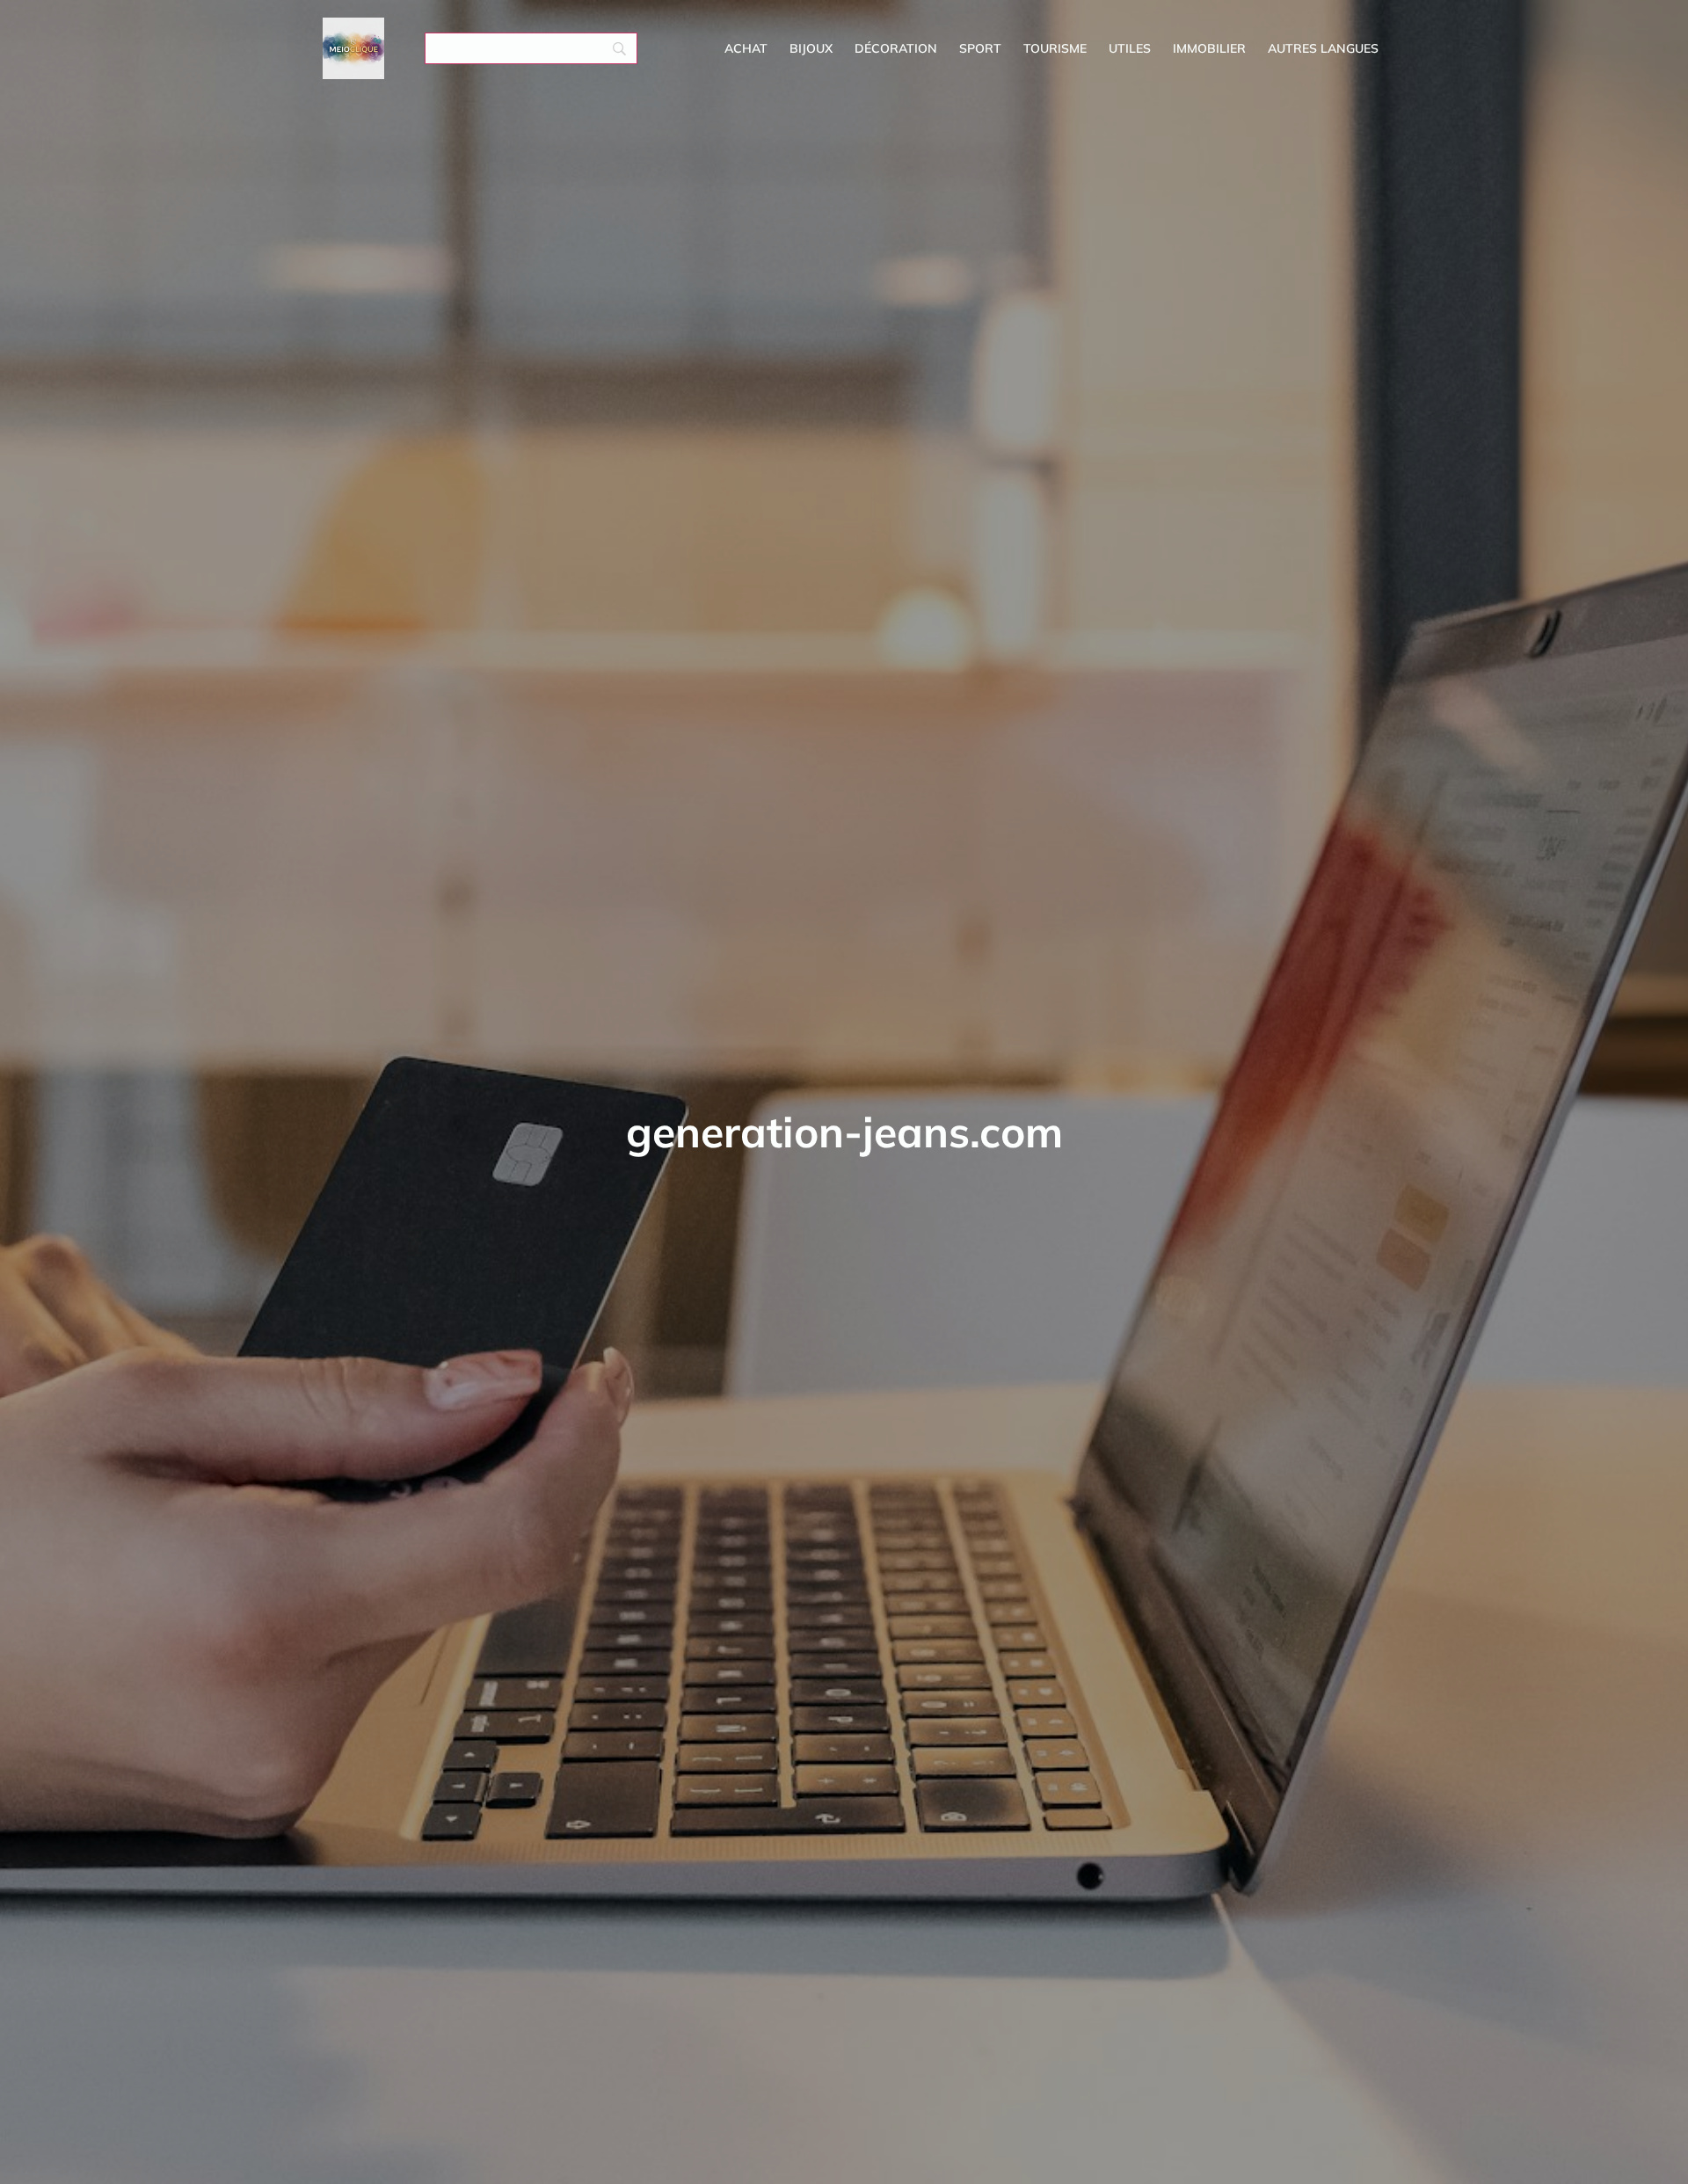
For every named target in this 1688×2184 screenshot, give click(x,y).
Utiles (1130, 48)
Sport (980, 48)
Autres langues (1323, 48)
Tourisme (1055, 48)
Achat (746, 48)
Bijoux (811, 48)
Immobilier (1209, 48)
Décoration (896, 48)
